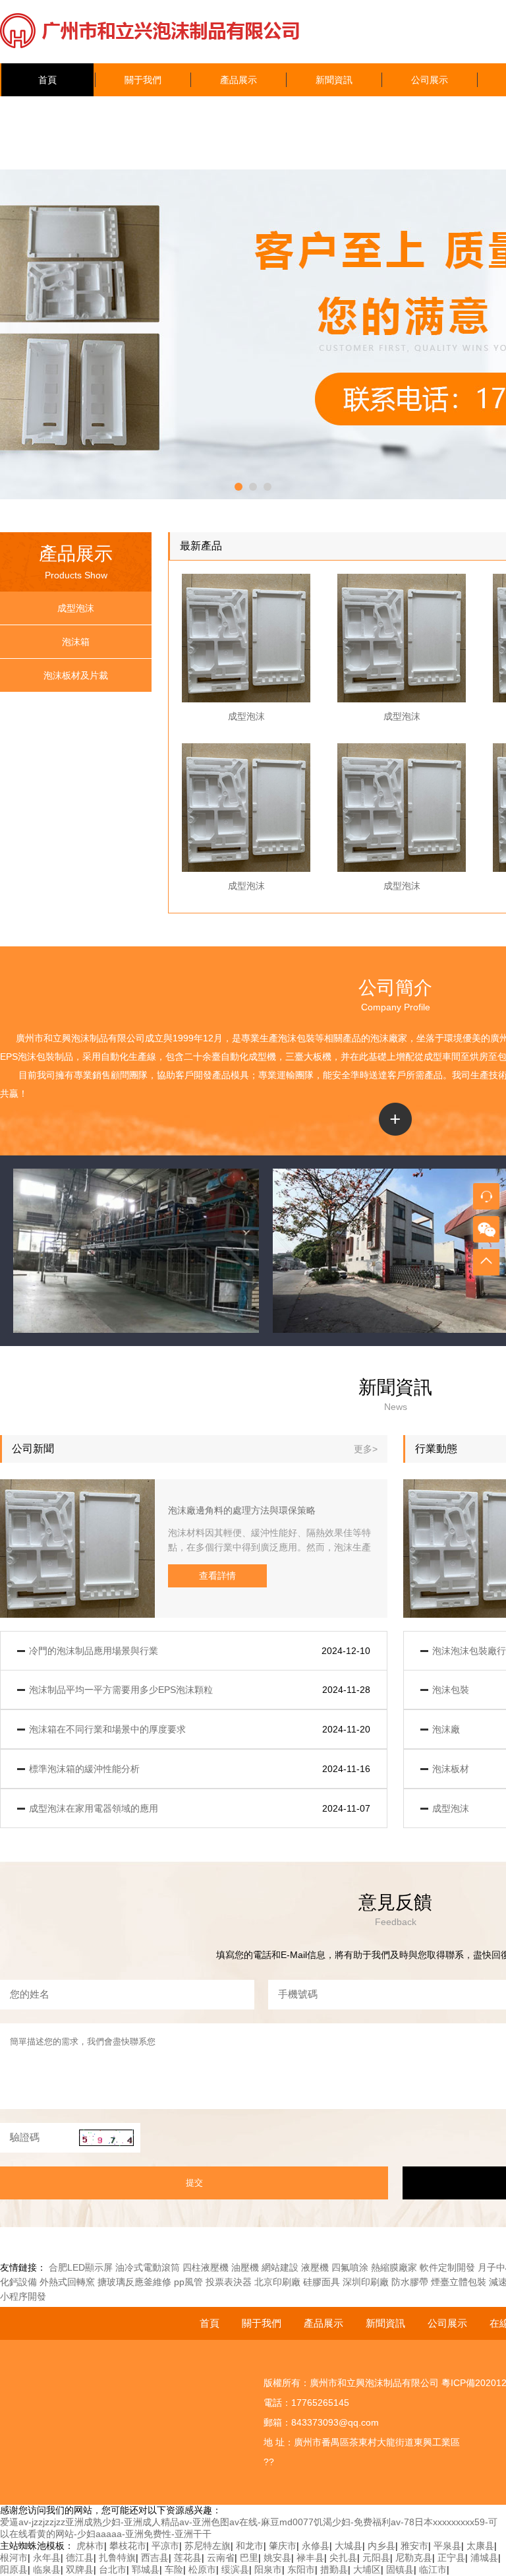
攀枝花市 (128, 2546)
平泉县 (447, 2546)
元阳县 (376, 2558)
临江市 (433, 2569)
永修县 (316, 2546)
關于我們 (143, 80)
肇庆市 (283, 2546)
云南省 (221, 2558)
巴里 (249, 2558)
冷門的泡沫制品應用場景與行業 (94, 1651)
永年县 (47, 2558)
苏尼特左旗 (208, 2546)
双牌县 (80, 2569)
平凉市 (165, 2546)
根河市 (14, 2558)
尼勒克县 (414, 2558)
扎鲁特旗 (117, 2558)
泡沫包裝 (296, 1038)
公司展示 (430, 80)
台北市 (113, 2569)
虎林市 (90, 2546)
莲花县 (188, 2558)
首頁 (47, 80)
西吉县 (155, 2558)
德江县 (80, 2558)
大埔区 (367, 2569)
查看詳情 (217, 1576)
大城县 (349, 2546)
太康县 (480, 2546)
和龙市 (250, 2546)
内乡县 (381, 2546)
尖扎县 (343, 2558)
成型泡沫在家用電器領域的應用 (94, 1808)
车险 (174, 2569)
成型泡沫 (76, 608)
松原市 (202, 2569)
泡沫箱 (76, 642)
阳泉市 (268, 2569)
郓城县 (146, 2569)
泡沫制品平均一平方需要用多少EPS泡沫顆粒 (121, 1690)
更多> (366, 1449)
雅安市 (414, 2546)
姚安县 (277, 2558)
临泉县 (47, 2569)
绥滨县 (235, 2569)
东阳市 (301, 2569)
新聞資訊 (334, 80)
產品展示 (239, 80)
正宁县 (451, 2558)
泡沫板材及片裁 (76, 675)
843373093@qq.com (335, 2422)
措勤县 (334, 2569)
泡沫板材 (451, 1769)
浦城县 (484, 2558)
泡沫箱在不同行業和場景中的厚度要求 (107, 1729)
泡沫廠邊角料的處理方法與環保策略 (242, 1510)
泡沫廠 (384, 1038)
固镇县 (400, 2569)
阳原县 (14, 2569)
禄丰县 (310, 2558)
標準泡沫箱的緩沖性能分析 (84, 1769)
